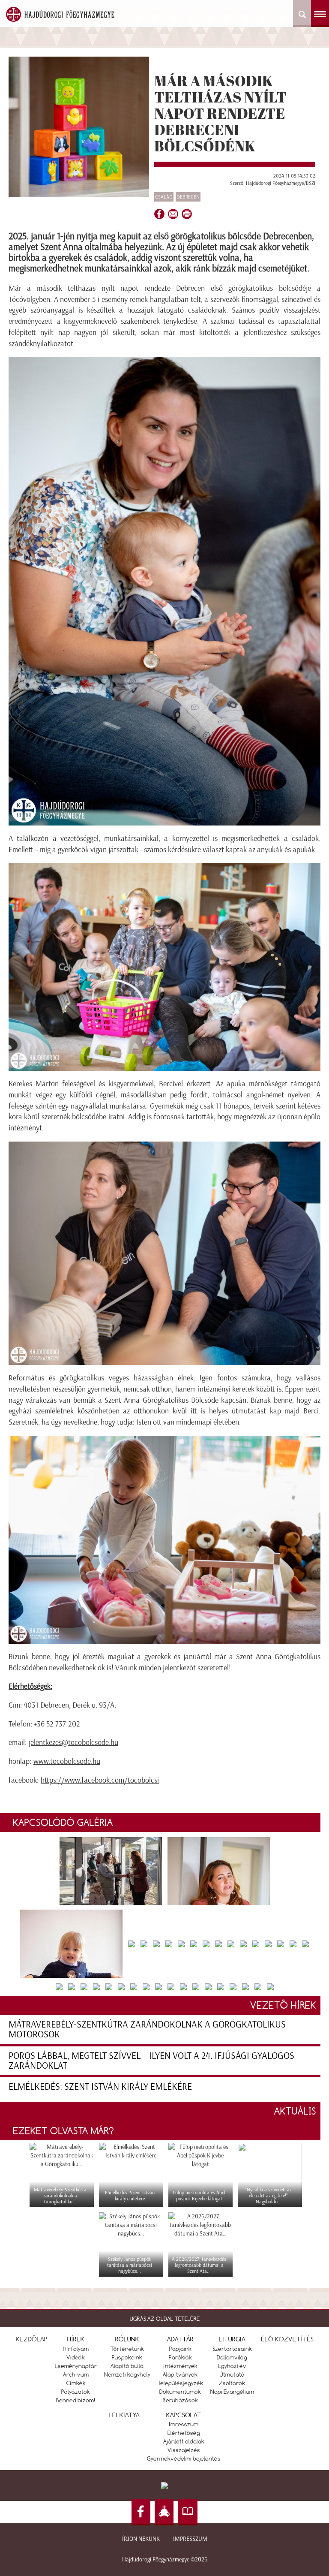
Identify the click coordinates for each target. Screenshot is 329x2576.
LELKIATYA (124, 2415)
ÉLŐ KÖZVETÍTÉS (287, 2339)
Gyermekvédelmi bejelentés (184, 2458)
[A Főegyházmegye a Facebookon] (141, 2512)
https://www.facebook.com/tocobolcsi (100, 1780)
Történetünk (127, 2349)
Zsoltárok (232, 2383)
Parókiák (180, 2357)
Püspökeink (127, 2357)
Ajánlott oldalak (184, 2441)
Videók (76, 2357)
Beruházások (180, 2400)
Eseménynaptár (76, 2366)
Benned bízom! (76, 2400)
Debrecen (188, 197)
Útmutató (232, 2374)
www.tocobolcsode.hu (67, 1761)
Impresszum (190, 2539)
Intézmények (180, 2366)
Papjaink (180, 2349)
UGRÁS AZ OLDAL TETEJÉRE (165, 2319)
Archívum (76, 2374)
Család (164, 197)
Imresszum (184, 2424)
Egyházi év (232, 2366)
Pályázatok (76, 2392)
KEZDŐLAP (32, 2339)
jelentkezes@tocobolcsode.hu (73, 1742)
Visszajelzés (184, 2450)
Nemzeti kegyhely (127, 2374)
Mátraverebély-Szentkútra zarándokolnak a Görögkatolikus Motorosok (147, 2029)
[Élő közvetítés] (164, 2512)
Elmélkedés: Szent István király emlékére (100, 2086)
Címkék (76, 2383)
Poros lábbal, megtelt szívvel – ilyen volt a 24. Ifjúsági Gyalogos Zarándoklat (151, 2061)
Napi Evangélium (232, 2392)
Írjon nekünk (141, 2539)
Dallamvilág (232, 2357)
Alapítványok (180, 2374)
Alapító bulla (127, 2366)
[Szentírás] (188, 2512)
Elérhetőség (184, 2433)
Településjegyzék (180, 2383)
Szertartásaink (232, 2349)
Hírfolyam (76, 2349)
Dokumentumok (180, 2392)
